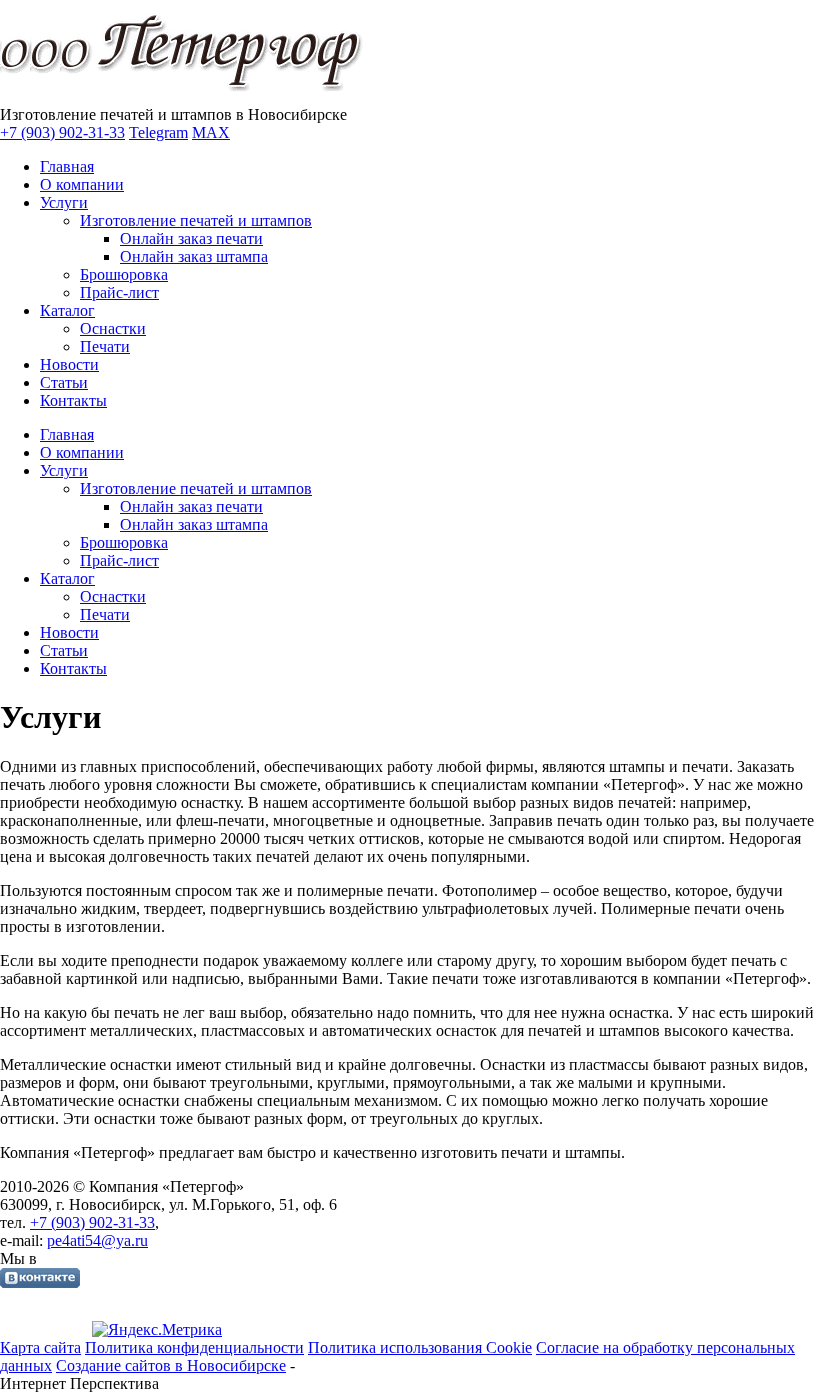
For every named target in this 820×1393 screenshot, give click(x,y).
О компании (82, 184)
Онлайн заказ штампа (194, 256)
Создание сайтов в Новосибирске (171, 1365)
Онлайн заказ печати (191, 238)
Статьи (64, 382)
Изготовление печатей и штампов (196, 220)
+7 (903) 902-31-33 (62, 132)
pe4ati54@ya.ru (97, 1240)
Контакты (73, 400)
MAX (211, 132)
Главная (67, 166)
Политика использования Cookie (420, 1347)
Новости (69, 364)
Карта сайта (40, 1347)
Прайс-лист (119, 292)
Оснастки (113, 328)
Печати (105, 346)
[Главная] (187, 96)
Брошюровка (124, 274)
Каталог (67, 310)
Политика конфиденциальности (194, 1347)
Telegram (158, 132)
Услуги (64, 202)
